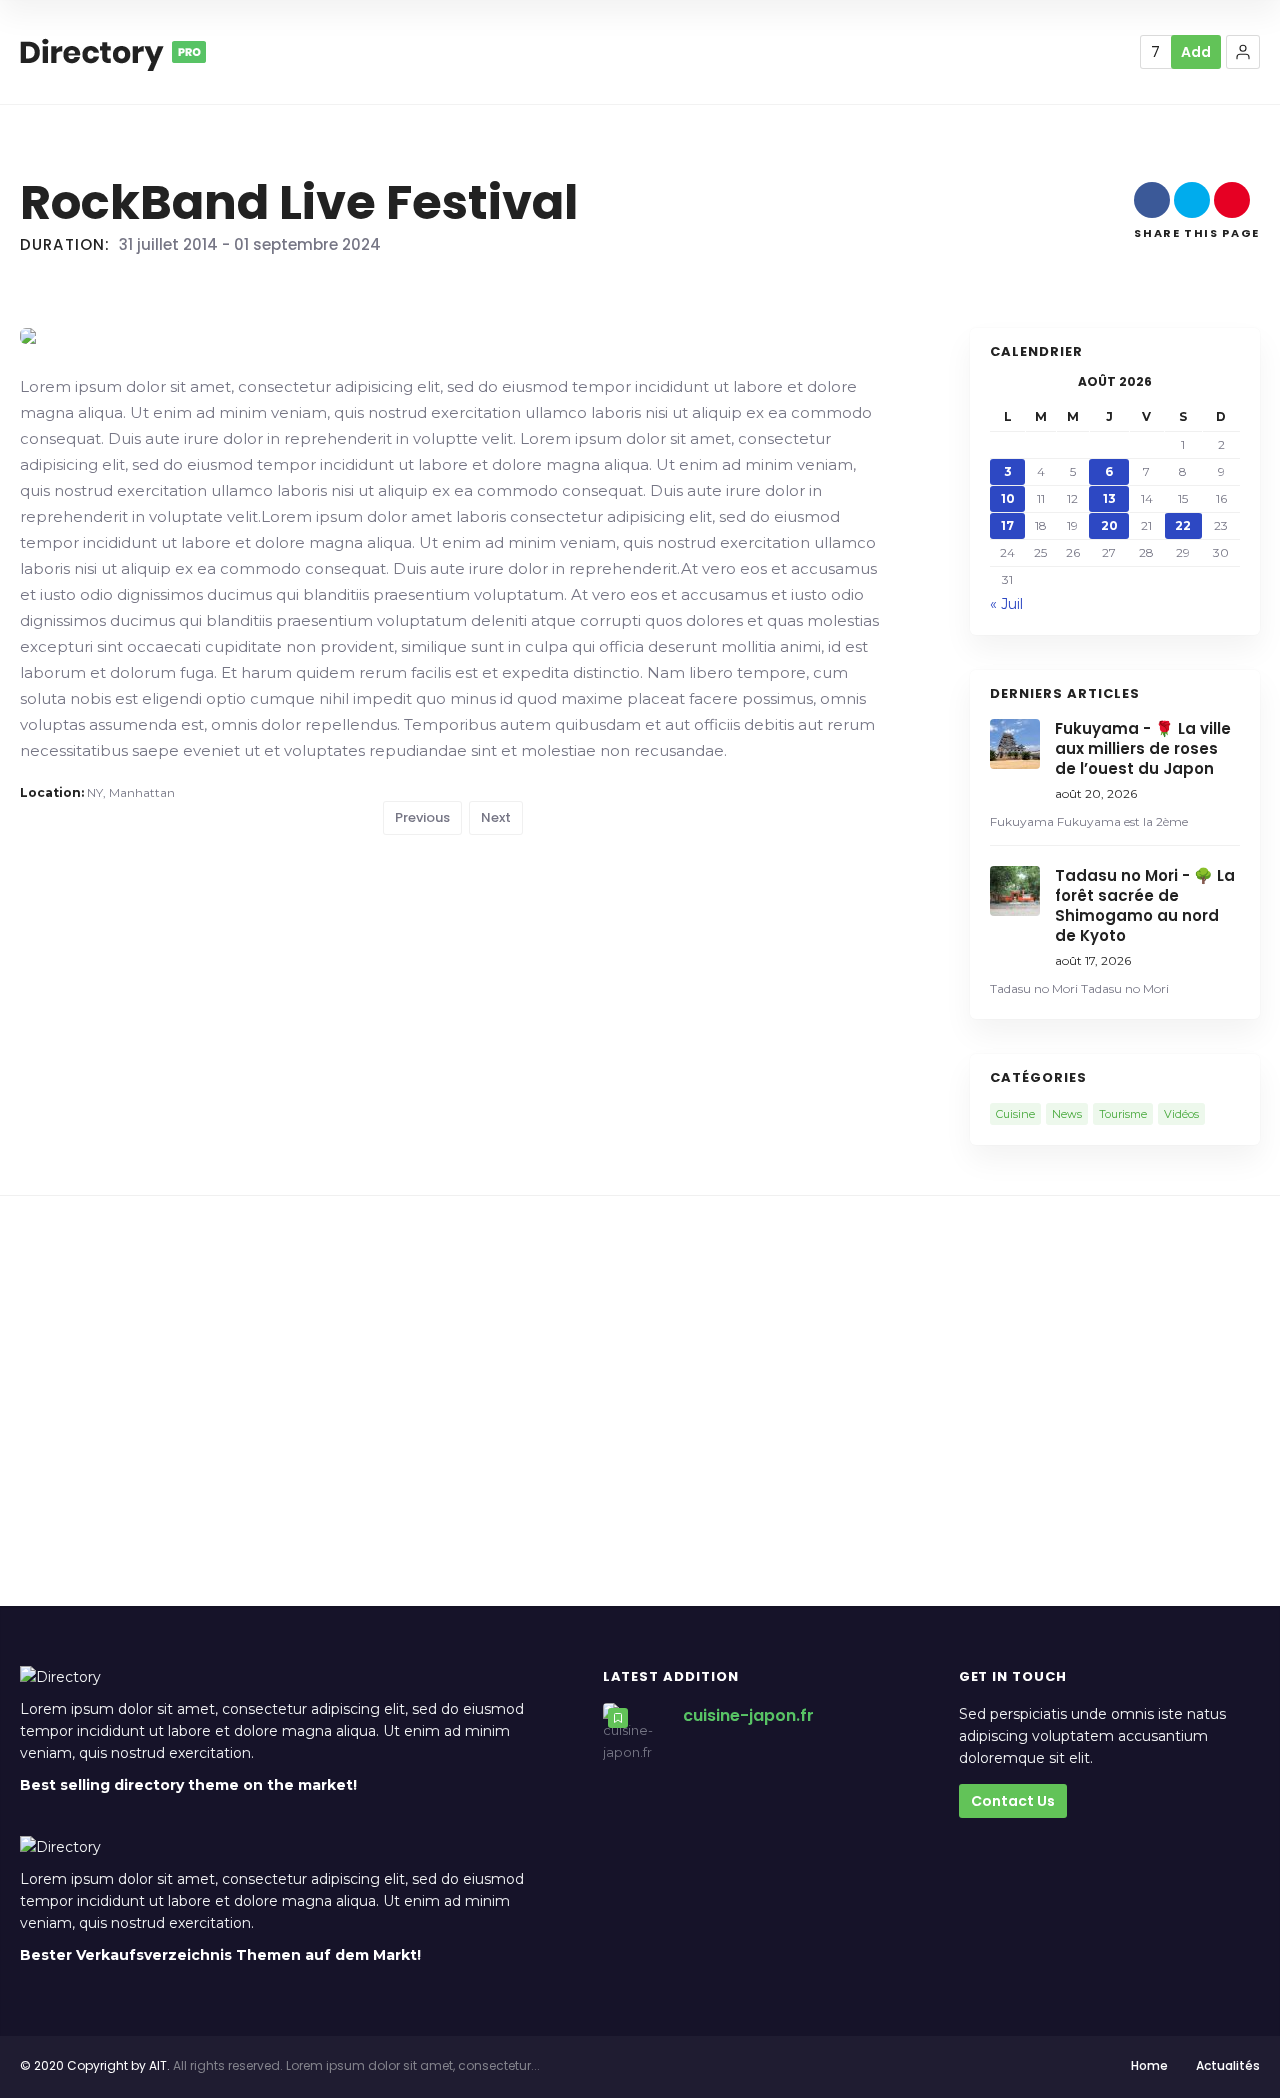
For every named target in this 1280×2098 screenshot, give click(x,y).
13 (1109, 498)
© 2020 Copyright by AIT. (95, 2065)
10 (1008, 498)
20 (1109, 525)
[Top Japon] (113, 52)
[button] (1243, 52)
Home (1149, 2065)
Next (496, 817)
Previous (422, 817)
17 (1007, 525)
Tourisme (1123, 1114)
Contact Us (1013, 1801)
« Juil (1006, 604)
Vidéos (1181, 1114)
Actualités (1228, 2065)
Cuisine (1015, 1114)
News (1067, 1114)
